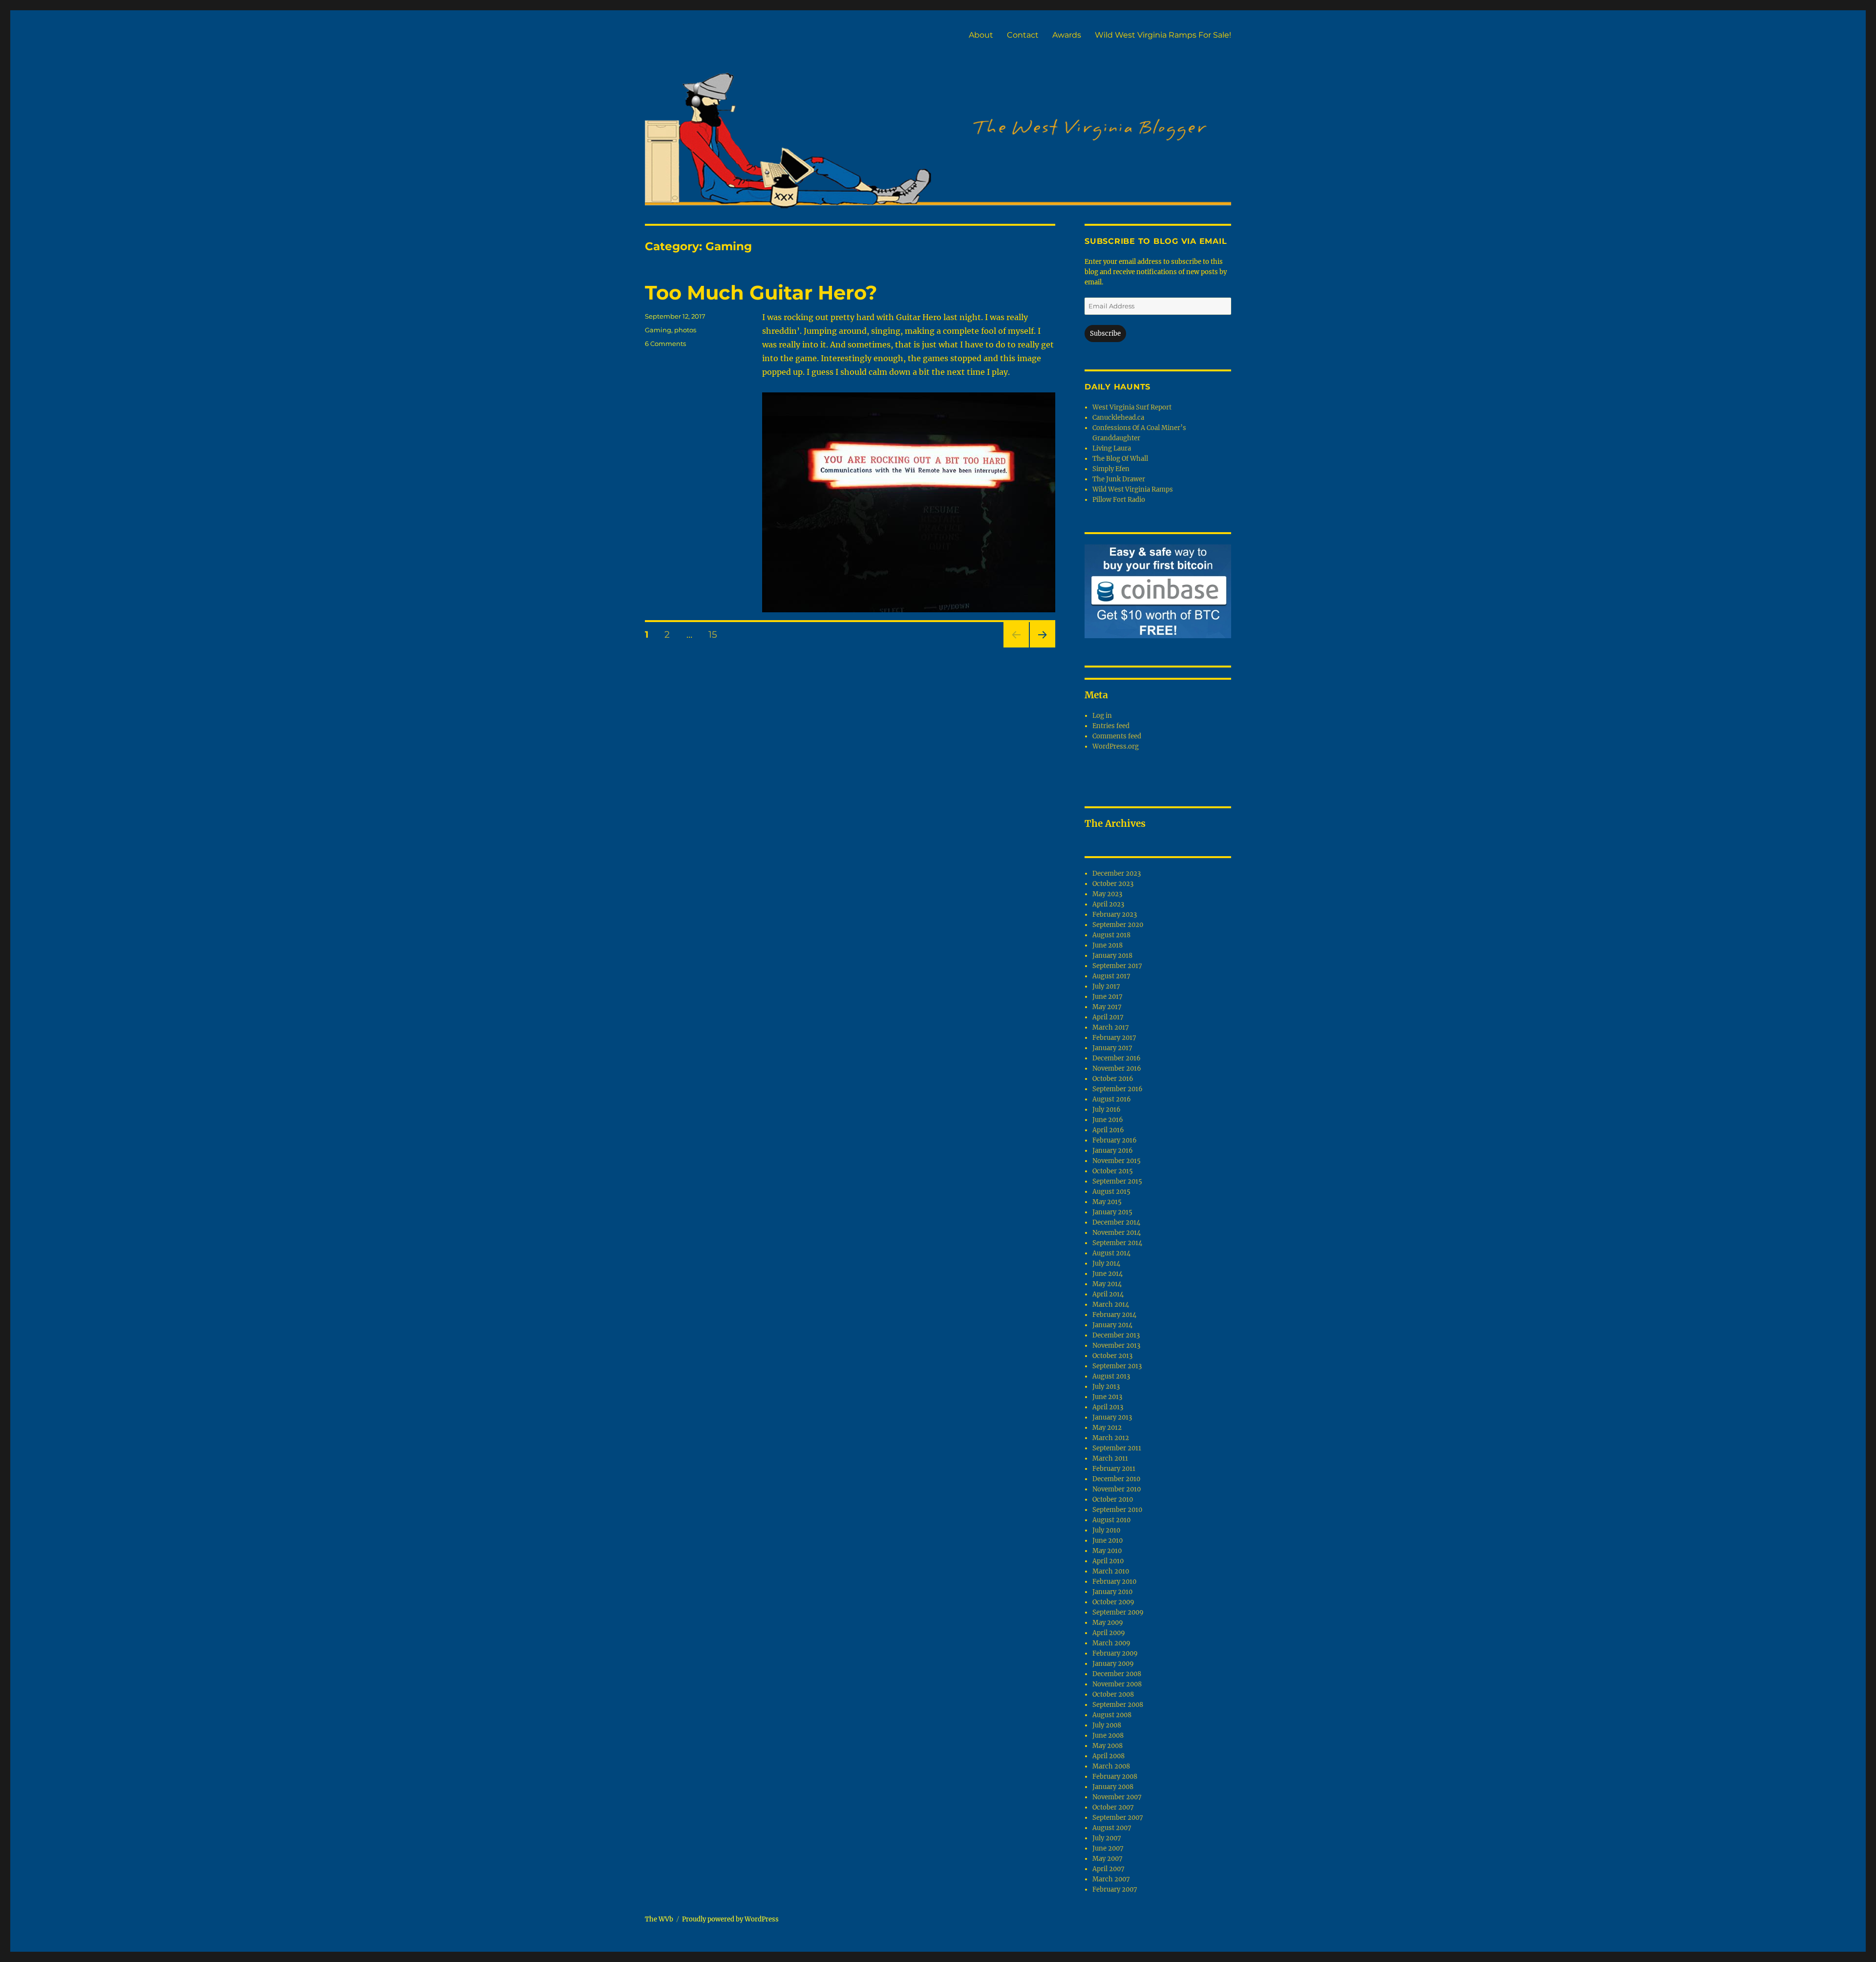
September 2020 (1118, 925)
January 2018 (1112, 956)
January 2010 (1112, 1592)
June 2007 (1108, 1848)
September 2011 (1117, 1448)
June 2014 (1108, 1274)
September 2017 (1117, 966)
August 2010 (1111, 1520)
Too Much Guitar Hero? (761, 292)
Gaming (658, 330)
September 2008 (1118, 1705)
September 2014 (1117, 1243)
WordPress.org (1116, 746)
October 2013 (1112, 1356)
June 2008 (1108, 1736)
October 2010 (1113, 1499)
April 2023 (1108, 904)
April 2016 (1108, 1130)
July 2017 (1106, 986)
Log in (1102, 716)
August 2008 (1112, 1715)
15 (716, 634)
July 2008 (1107, 1725)
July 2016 (1107, 1110)
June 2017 (1108, 997)
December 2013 (1116, 1335)
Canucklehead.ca (1118, 418)
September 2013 (1117, 1366)
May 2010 (1107, 1551)
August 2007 (1112, 1828)
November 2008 (1117, 1684)
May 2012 (1107, 1428)
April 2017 (1108, 1017)
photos (685, 330)
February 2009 (1115, 1653)
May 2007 (1108, 1859)
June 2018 (1108, 945)
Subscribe (1105, 334)
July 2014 (1106, 1263)
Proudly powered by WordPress (730, 1919)
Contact (1023, 35)
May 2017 (1107, 1007)
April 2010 (1108, 1561)
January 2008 (1113, 1787)
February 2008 (1115, 1777)
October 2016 (1113, 1079)
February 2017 (1114, 1038)
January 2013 (1112, 1417)
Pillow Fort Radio (1119, 500)
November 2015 (1117, 1161)
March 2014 (1111, 1304)
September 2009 (1118, 1612)
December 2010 (1116, 1479)
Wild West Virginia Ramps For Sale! (1163, 35)
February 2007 (1115, 1889)
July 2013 (1106, 1387)
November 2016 (1117, 1068)
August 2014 (1111, 1253)
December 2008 (1117, 1674)
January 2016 (1113, 1151)
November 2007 (1117, 1797)
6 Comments (665, 344)
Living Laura (1112, 448)
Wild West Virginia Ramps (1133, 489)
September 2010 (1117, 1510)
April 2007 (1109, 1869)
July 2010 (1106, 1530)
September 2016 (1118, 1089)
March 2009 (1111, 1643)
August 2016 (1112, 1099)
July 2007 (1107, 1838)
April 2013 (1108, 1407)
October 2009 (1113, 1602)
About (981, 35)
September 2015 (1117, 1181)
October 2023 (1113, 884)
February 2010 (1114, 1582)
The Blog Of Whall (1120, 459)
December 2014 (1116, 1222)
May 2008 (1108, 1746)
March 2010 (1111, 1571)
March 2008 (1111, 1766)
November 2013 (1116, 1346)
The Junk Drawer (1119, 479)
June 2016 (1108, 1120)
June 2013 (1107, 1397)
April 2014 (1108, 1294)
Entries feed (1111, 726)
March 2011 (1110, 1458)
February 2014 (1114, 1315)
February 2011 (1114, 1469)
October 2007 (1113, 1807)
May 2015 (1107, 1202)
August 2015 (1111, 1192)
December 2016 (1117, 1058)
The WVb (659, 1919)
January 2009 (1113, 1664)
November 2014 (1117, 1233)
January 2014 (1112, 1325)
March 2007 (1111, 1879)
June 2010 (1108, 1541)
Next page (1042, 647)
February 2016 (1115, 1140)
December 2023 (1117, 873)
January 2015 (1112, 1212)
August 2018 (1111, 935)
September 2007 (1118, 1818)
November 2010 (1117, 1489)
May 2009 (1108, 1623)
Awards (1067, 35)
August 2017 (1111, 976)
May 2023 (1107, 894)
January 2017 (1112, 1048)
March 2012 (1111, 1438)
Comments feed (1117, 736)
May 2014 (1107, 1284)
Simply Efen (1111, 469)
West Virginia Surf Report (1132, 407)
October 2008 (1113, 1694)
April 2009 (1109, 1633)
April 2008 (1109, 1756)
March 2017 (1111, 1027)
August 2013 (1111, 1376)
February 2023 (1115, 915)
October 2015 (1113, 1171)
